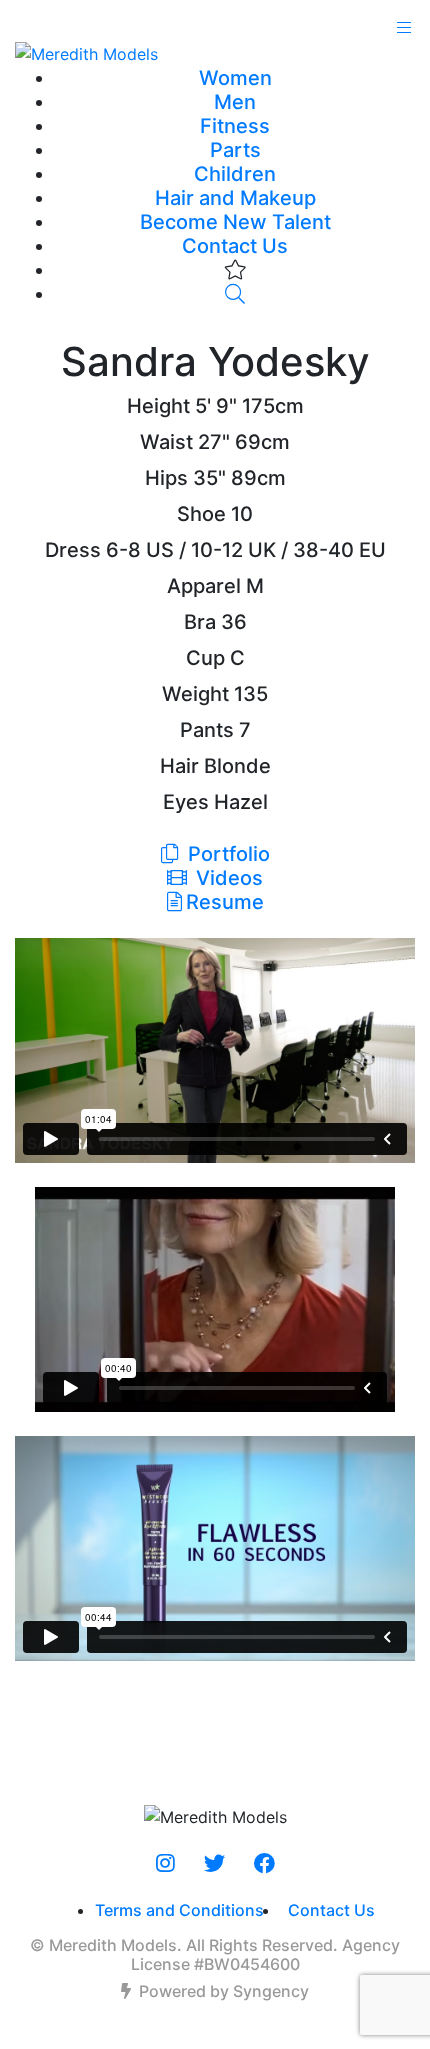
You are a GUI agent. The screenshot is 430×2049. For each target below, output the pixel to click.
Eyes (186, 802)
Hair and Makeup (235, 198)
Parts (235, 150)
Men (235, 102)
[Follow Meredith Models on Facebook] (264, 1864)
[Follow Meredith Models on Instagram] (165, 1864)
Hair (179, 766)
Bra (200, 622)
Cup (205, 658)
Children (235, 174)
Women (235, 78)
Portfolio (226, 854)
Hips (166, 478)
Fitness (235, 126)
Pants (207, 730)
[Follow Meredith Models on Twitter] (214, 1864)
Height (158, 406)
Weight (195, 694)
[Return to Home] (215, 53)
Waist (166, 442)
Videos (227, 878)
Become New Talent (235, 222)
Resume (225, 902)
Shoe (201, 514)
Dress (73, 550)
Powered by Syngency (224, 1991)
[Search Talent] (235, 294)
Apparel (204, 586)
